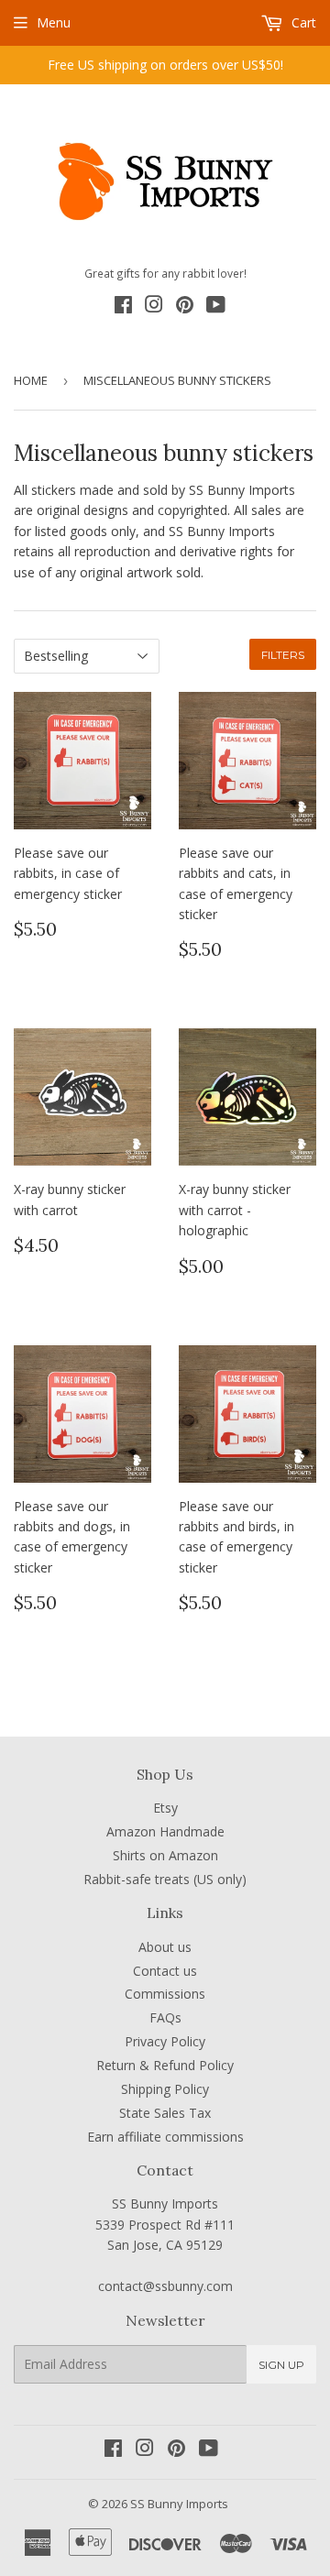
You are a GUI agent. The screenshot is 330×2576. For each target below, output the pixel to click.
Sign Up (281, 2365)
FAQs (165, 2017)
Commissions (165, 1994)
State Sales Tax (165, 2113)
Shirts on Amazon (165, 1855)
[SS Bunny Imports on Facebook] (123, 307)
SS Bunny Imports (179, 2504)
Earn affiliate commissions (165, 2137)
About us (165, 1947)
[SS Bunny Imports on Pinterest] (185, 307)
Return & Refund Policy (165, 2065)
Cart (302, 22)
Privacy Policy (165, 2041)
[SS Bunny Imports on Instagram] (154, 307)
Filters (283, 655)
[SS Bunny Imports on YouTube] (216, 307)
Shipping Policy (165, 2089)
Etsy (165, 1808)
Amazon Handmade (165, 1831)
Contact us (165, 1971)
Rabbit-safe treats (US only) (165, 1879)
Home (31, 380)
